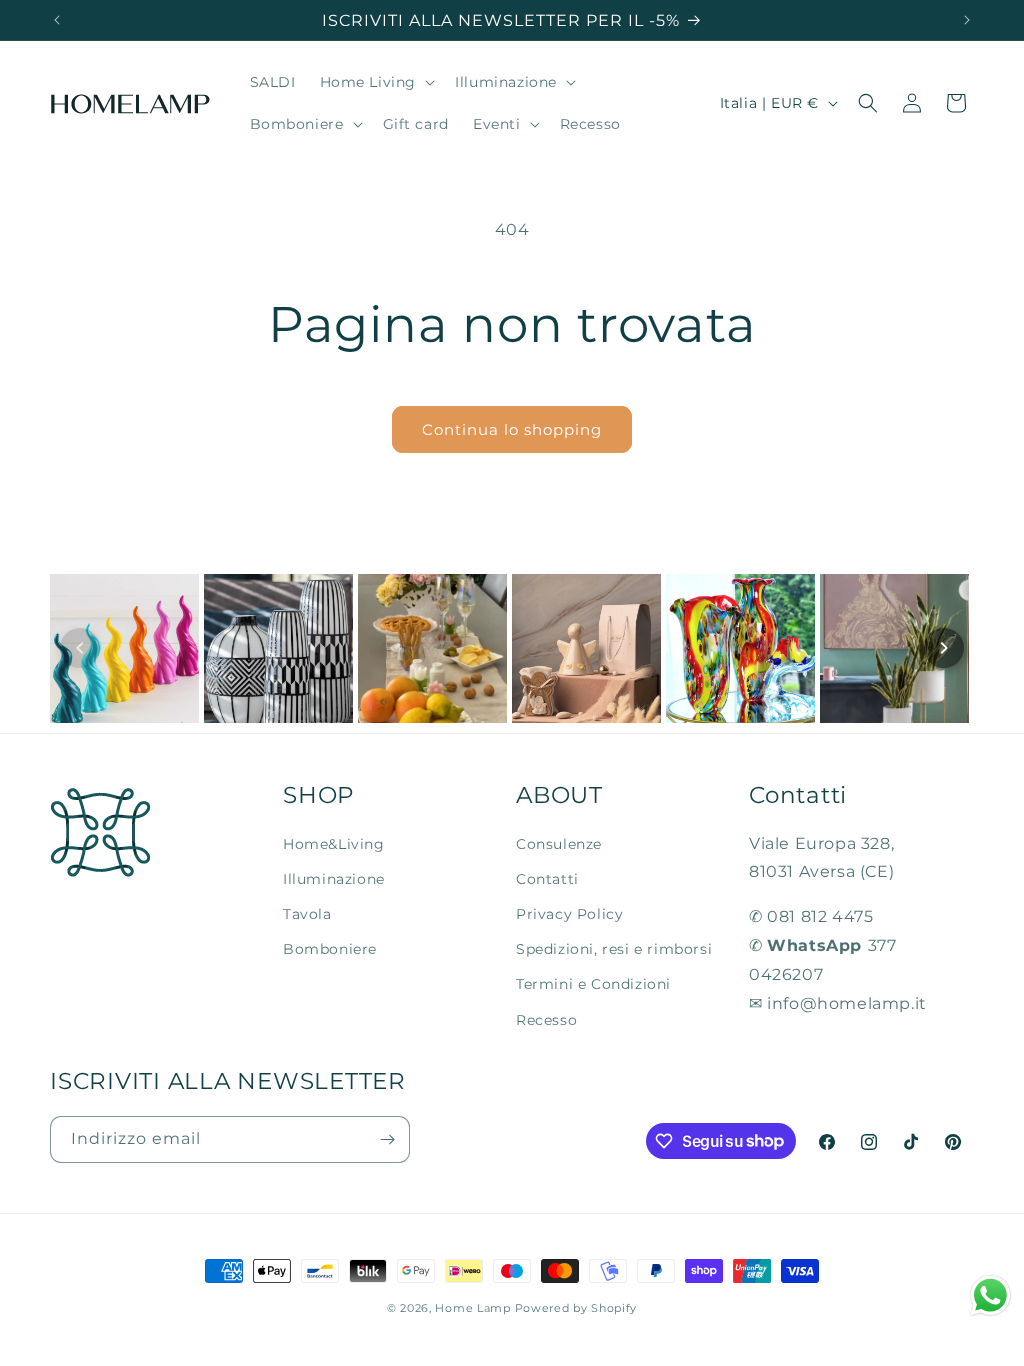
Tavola (307, 914)
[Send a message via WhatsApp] (990, 1295)
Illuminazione (334, 879)
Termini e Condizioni (593, 984)
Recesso (546, 1020)
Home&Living (334, 844)
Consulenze (559, 844)
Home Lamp (472, 1308)
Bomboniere (330, 949)
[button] (376, 82)
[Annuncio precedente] (57, 20)
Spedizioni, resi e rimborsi (614, 949)
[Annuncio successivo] (967, 20)
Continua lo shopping (512, 429)
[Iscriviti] (387, 1139)
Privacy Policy (569, 914)
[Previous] (80, 648)
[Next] (944, 648)
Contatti (547, 879)
